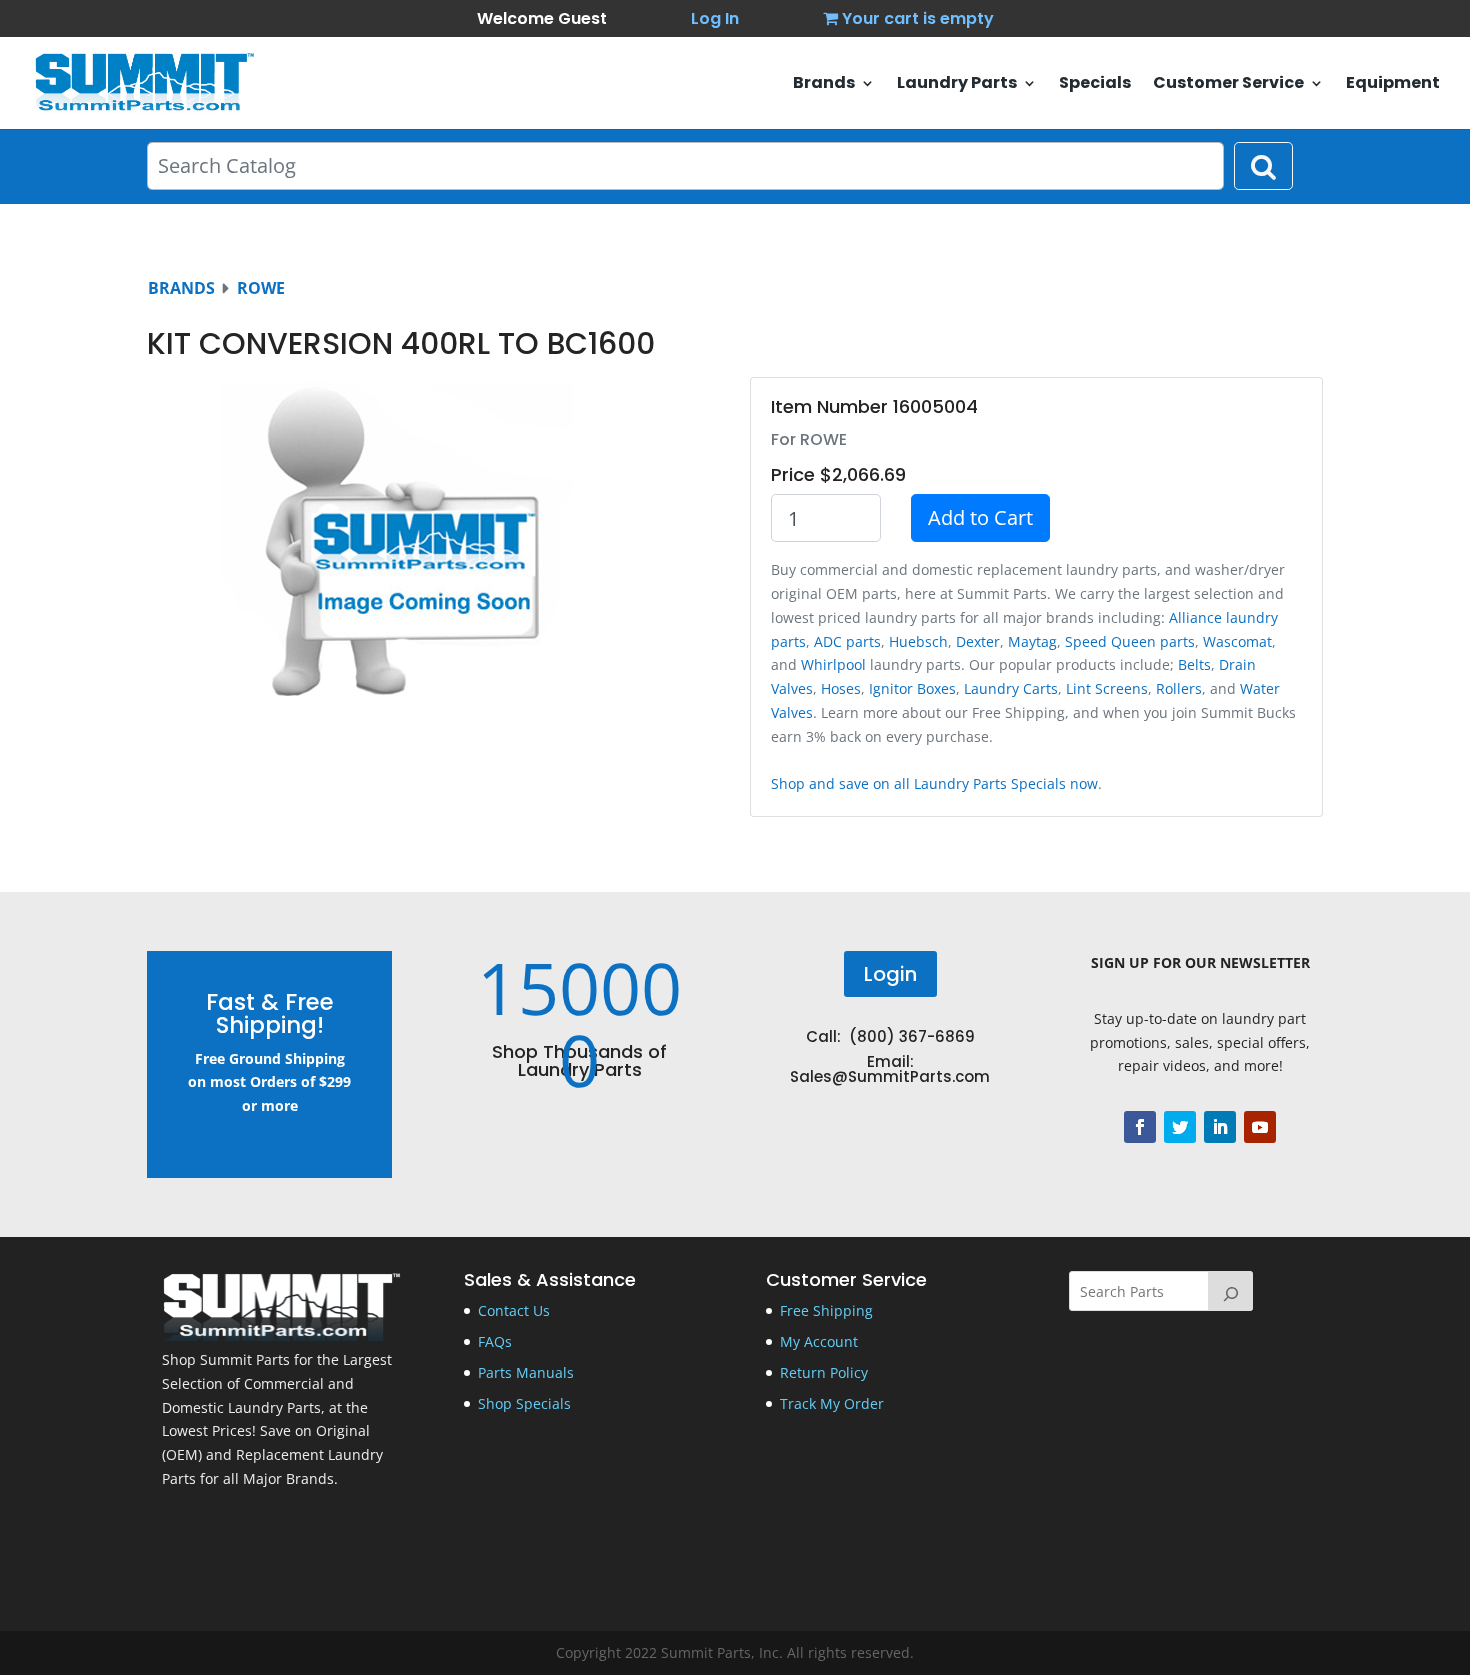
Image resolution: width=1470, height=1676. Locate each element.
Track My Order (832, 1403)
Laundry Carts (1011, 688)
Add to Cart (980, 517)
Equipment (1393, 85)
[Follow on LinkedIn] (1220, 1127)
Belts (1194, 664)
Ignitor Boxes (912, 688)
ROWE (261, 288)
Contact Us (514, 1310)
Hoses (841, 688)
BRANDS (181, 288)
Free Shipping (826, 1310)
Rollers (1179, 688)
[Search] (1231, 1291)
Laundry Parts (957, 85)
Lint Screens (1107, 688)
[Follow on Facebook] (1140, 1127)
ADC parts (847, 641)
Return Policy (824, 1372)
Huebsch (918, 641)
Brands (824, 85)
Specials (1095, 85)
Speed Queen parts (1130, 641)
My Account (819, 1341)
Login (890, 974)
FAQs (495, 1341)
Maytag (1032, 641)
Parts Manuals (526, 1372)
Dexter (978, 641)
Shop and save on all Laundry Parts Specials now (934, 783)
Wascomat (1237, 641)
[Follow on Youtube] (1260, 1127)
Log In (715, 18)
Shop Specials (524, 1403)
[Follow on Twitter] (1180, 1127)
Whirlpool (833, 664)
